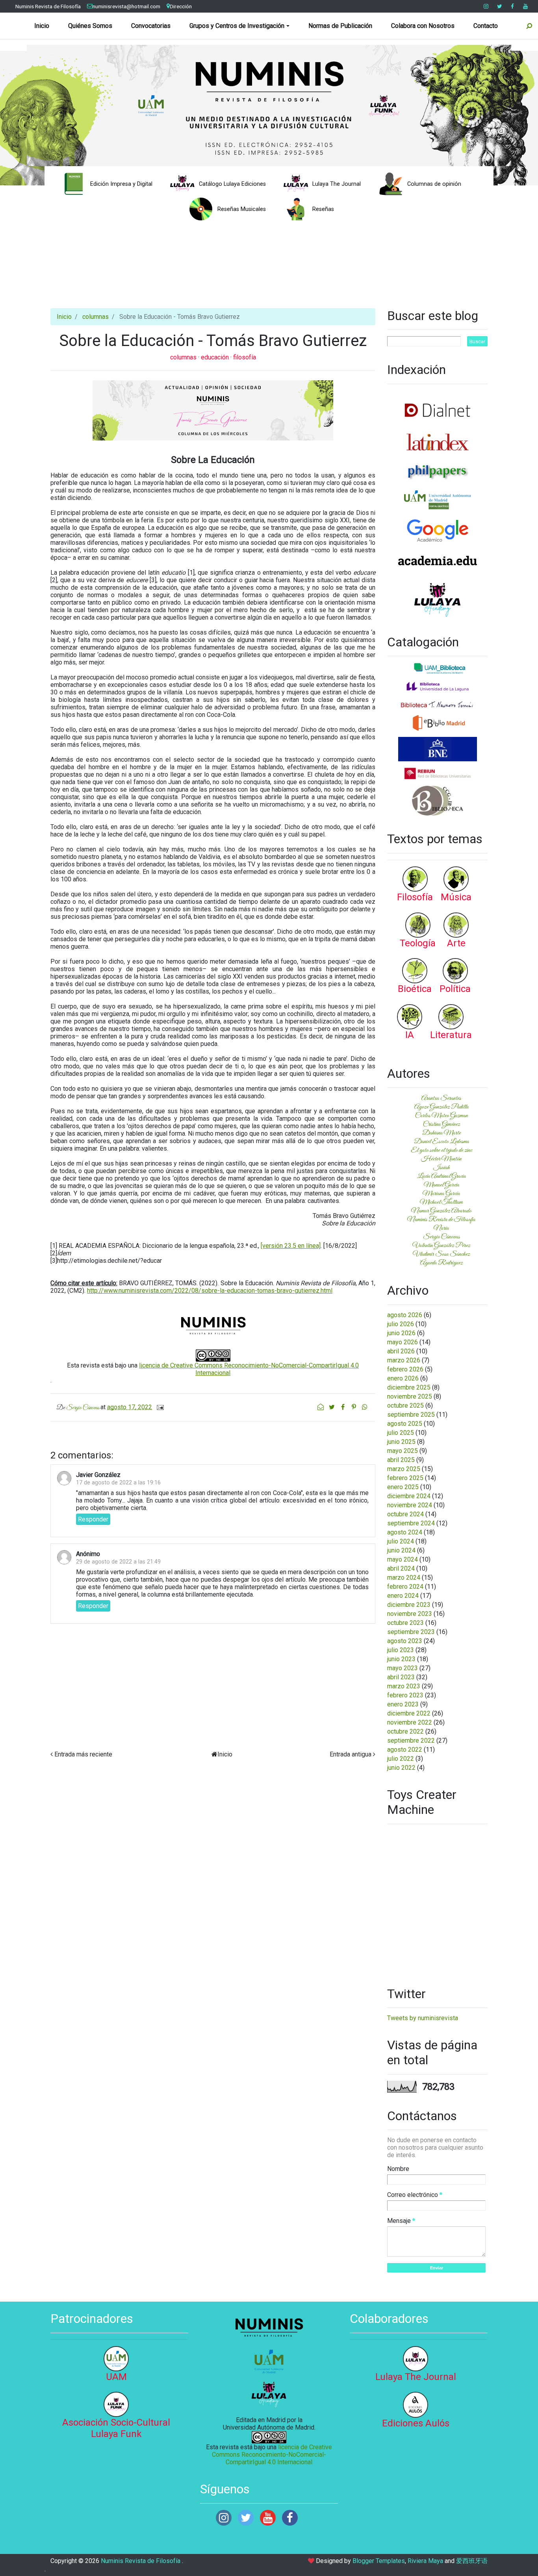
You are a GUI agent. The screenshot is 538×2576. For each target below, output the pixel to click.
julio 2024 (401, 1541)
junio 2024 (401, 1550)
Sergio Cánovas (442, 1237)
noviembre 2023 (410, 1614)
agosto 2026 (405, 1315)
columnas (96, 317)
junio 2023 (401, 1659)
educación (216, 357)
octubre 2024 (405, 1514)
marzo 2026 (404, 1360)
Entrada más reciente (83, 1754)
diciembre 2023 (409, 1605)
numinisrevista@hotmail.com (126, 6)
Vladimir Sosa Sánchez (441, 1254)
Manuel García (442, 1185)
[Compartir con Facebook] (343, 1407)
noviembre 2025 (410, 1396)
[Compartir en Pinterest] (354, 1407)
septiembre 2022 (411, 1740)
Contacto (486, 26)
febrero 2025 (405, 1478)
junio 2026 (401, 1333)
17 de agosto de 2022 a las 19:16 (118, 1483)
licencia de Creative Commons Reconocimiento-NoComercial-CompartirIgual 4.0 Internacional (272, 2455)
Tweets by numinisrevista (423, 2018)
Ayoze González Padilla (442, 1107)
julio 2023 (401, 1650)
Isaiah (442, 1168)
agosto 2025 (405, 1424)
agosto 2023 (405, 1641)
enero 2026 (403, 1378)
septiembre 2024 (411, 1523)
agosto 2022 (405, 1750)
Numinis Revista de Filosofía (48, 6)
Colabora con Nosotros (423, 26)
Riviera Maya (425, 2561)
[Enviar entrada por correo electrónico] (159, 1407)
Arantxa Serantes (441, 1098)
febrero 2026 (405, 1369)
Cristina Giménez (442, 1124)
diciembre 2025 (409, 1387)
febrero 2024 (405, 1587)
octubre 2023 (405, 1623)
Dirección (181, 6)
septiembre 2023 (411, 1632)
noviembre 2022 (410, 1722)
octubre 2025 (405, 1406)
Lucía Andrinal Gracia (442, 1176)
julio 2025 (401, 1433)
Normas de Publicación (340, 26)
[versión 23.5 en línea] (291, 1246)
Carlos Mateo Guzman (442, 1116)
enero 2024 (403, 1596)
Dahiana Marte (442, 1133)
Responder (93, 1519)
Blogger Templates (379, 2561)
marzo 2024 (404, 1578)
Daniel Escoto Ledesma (442, 1142)
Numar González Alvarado (441, 1211)
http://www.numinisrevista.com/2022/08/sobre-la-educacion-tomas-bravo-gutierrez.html (210, 1291)
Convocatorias (151, 26)
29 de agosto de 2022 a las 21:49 (118, 1562)
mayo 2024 (403, 1559)
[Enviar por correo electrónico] (321, 1407)
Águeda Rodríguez (442, 1263)
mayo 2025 (403, 1451)
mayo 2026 (403, 1342)
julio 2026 (401, 1324)
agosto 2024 (405, 1532)
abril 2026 (401, 1351)
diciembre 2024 (409, 1496)
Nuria (441, 1228)
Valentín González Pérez (441, 1245)
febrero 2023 (405, 1695)
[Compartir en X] (332, 1407)
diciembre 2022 (409, 1713)
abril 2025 (401, 1460)
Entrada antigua (351, 1754)
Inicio (42, 26)
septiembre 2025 (411, 1415)
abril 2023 (401, 1677)
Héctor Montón (441, 1159)
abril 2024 (401, 1568)
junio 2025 (401, 1442)
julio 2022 (401, 1759)
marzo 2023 (404, 1686)
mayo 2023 (403, 1668)
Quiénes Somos (90, 26)
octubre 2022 (405, 1731)
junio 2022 (401, 1768)
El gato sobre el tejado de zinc (442, 1150)
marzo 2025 (404, 1469)
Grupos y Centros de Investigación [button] (237, 26)
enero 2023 (403, 1704)
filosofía (245, 357)
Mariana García (441, 1194)
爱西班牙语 (472, 2561)
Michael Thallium (441, 1202)
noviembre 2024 (410, 1505)
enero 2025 (403, 1487)
